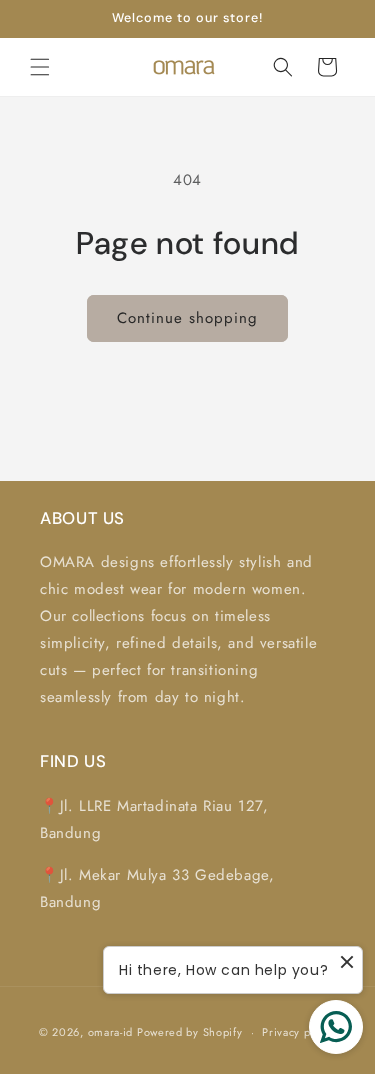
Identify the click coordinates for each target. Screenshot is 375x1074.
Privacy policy (299, 1032)
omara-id (111, 1032)
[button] (40, 67)
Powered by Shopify (190, 1032)
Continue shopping (187, 318)
